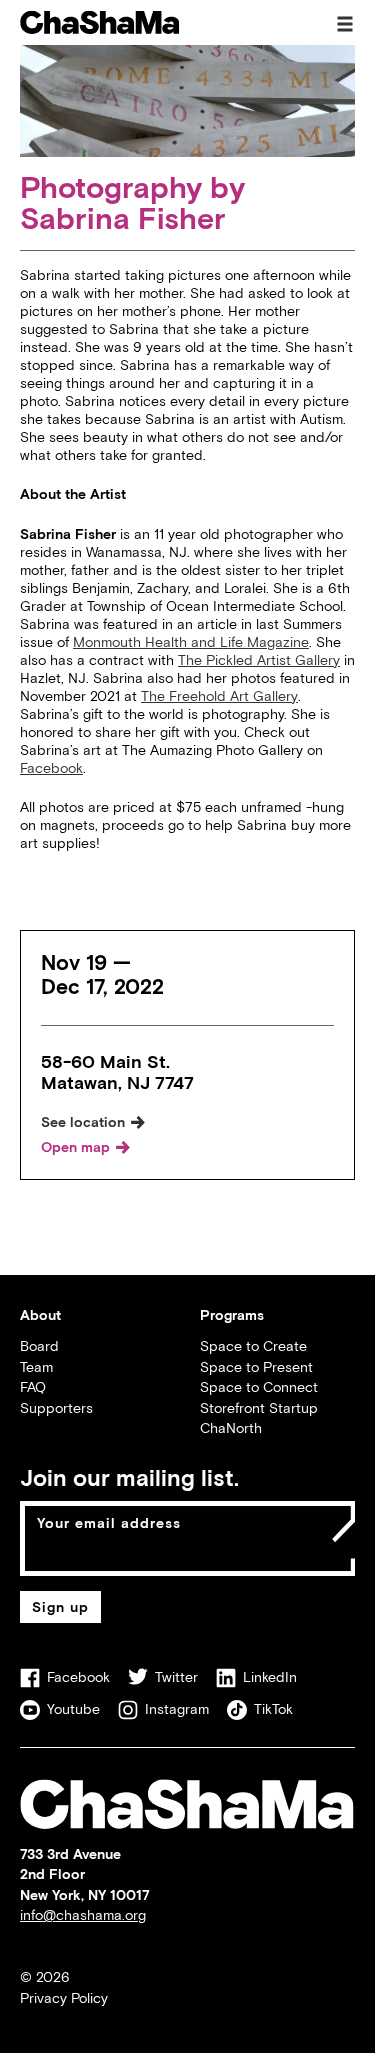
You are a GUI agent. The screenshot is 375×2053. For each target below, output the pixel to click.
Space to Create (253, 1345)
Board (39, 1345)
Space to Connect (259, 1386)
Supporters (56, 1407)
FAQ (33, 1386)
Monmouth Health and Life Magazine (191, 641)
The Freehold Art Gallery (219, 695)
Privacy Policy (64, 1997)
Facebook (51, 767)
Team (36, 1366)
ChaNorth (231, 1427)
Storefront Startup (259, 1407)
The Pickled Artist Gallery (259, 659)
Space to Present (256, 1366)
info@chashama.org (83, 1914)
